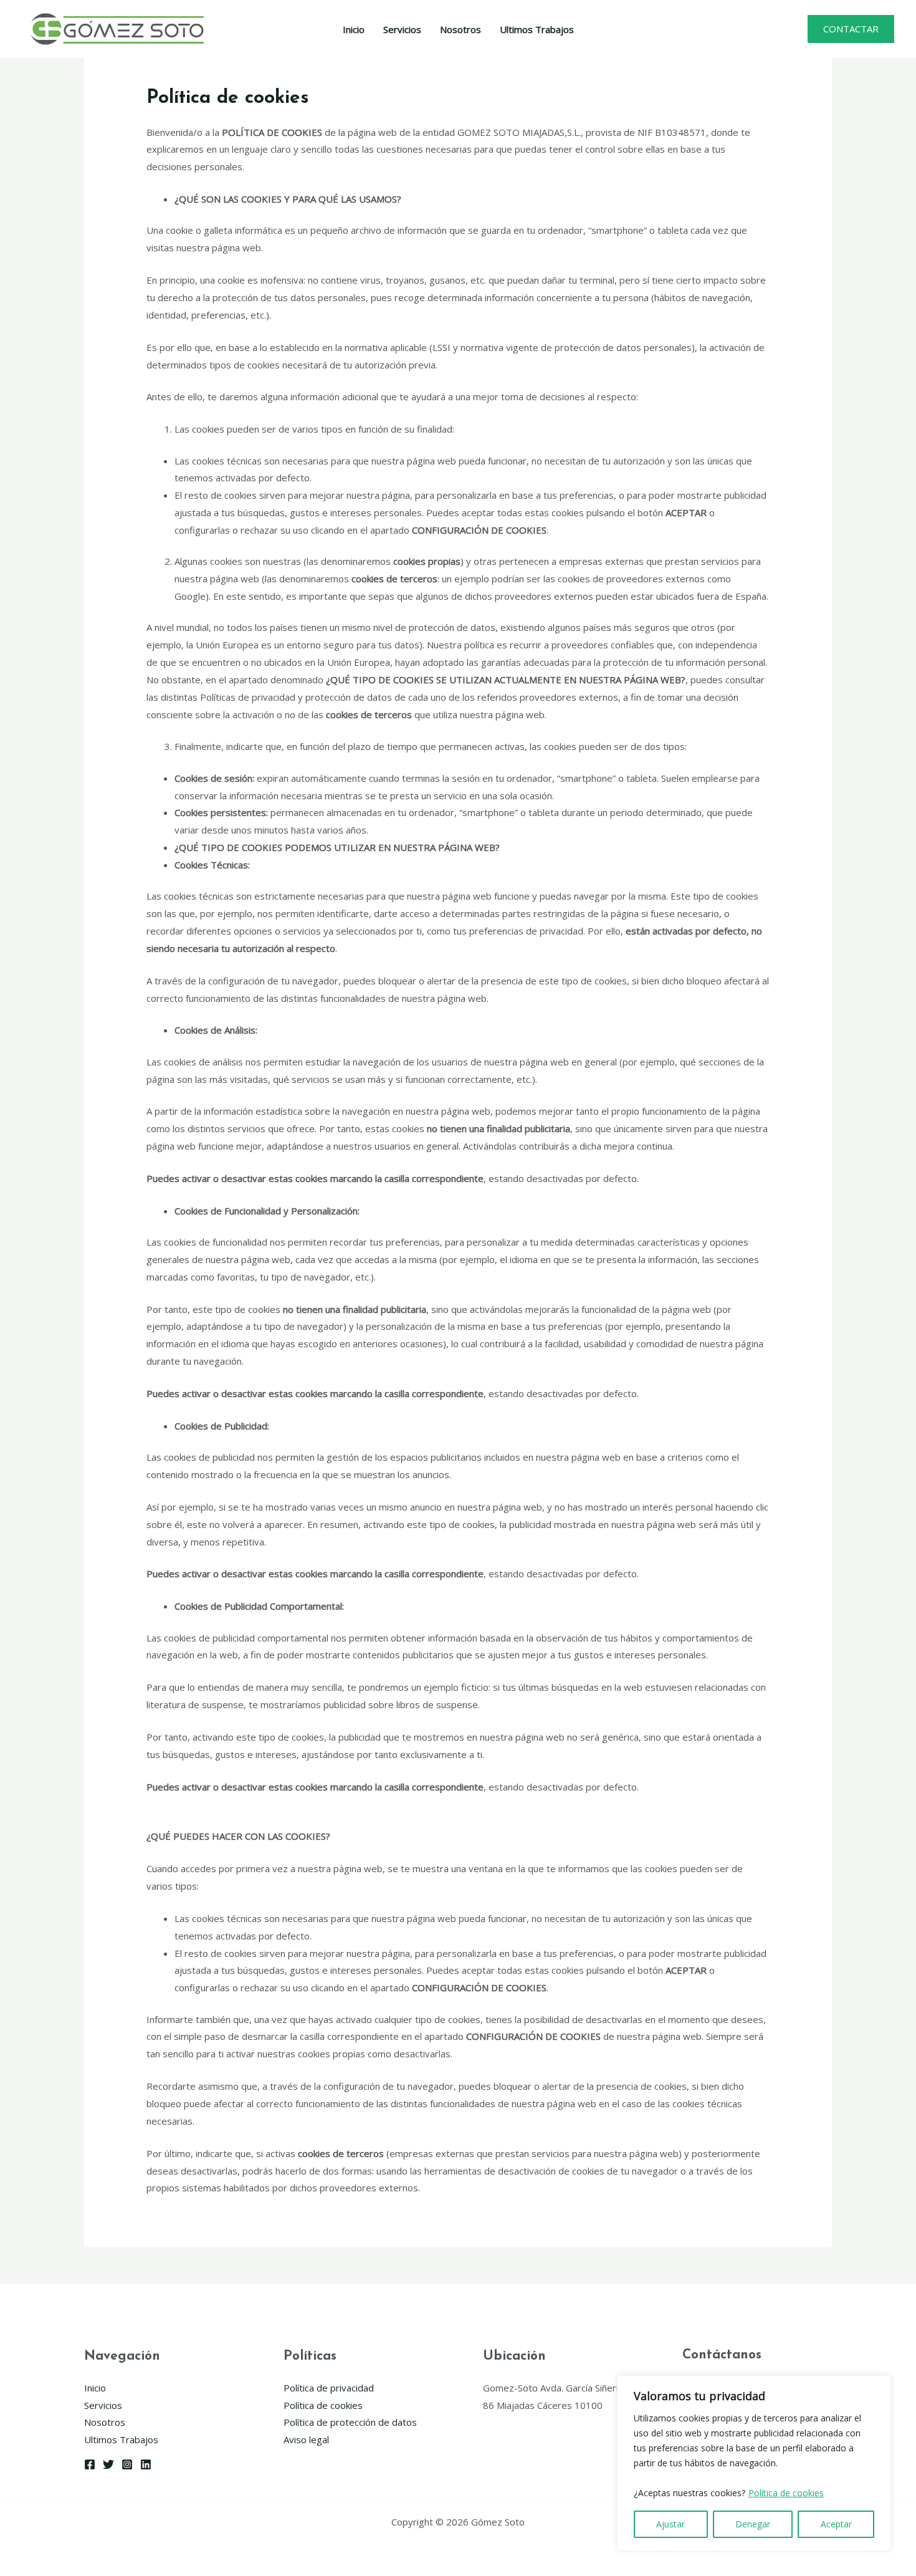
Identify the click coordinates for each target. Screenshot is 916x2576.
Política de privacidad (329, 2388)
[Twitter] (108, 2464)
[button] (851, 29)
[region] (754, 2463)
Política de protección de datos (350, 2422)
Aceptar (836, 2524)
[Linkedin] (146, 2464)
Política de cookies (786, 2493)
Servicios (402, 29)
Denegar (753, 2524)
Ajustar (670, 2524)
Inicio (354, 29)
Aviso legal (306, 2439)
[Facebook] (90, 2464)
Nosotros (460, 29)
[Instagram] (127, 2464)
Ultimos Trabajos (537, 29)
